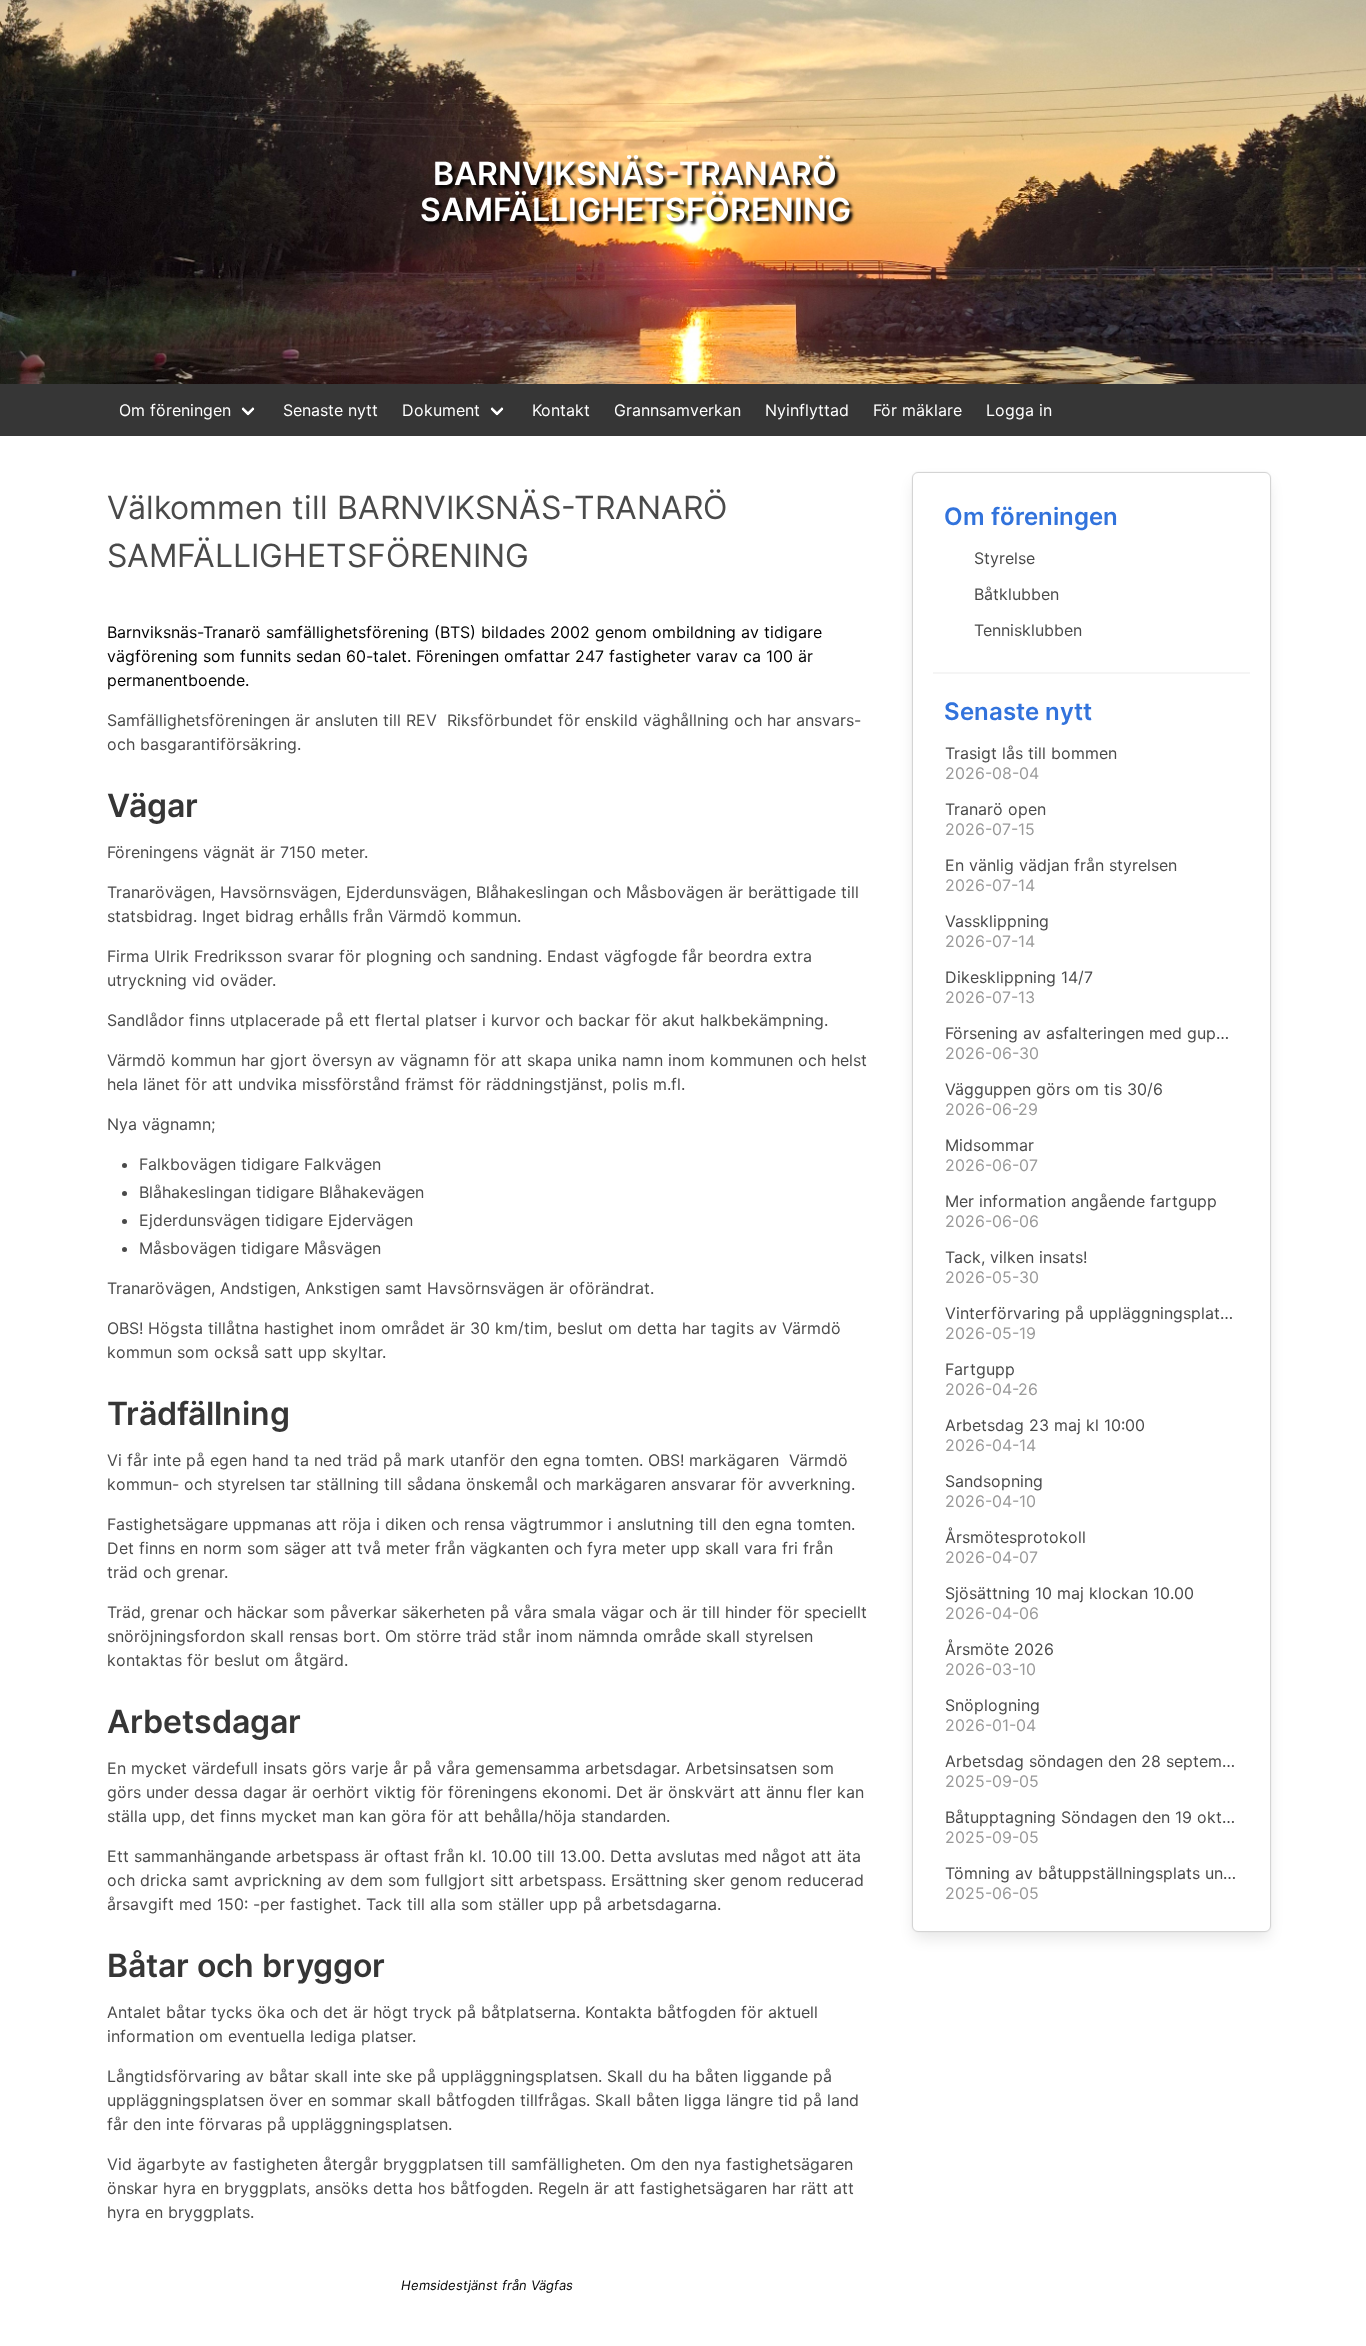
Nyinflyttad (807, 410)
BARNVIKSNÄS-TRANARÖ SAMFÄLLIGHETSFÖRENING (635, 191)
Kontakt (561, 410)
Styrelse (1004, 558)
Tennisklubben (1028, 630)
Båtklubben (1016, 594)
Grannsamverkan (677, 410)
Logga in (1019, 410)
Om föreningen (175, 410)
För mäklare (917, 410)
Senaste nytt (330, 410)
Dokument (441, 410)
